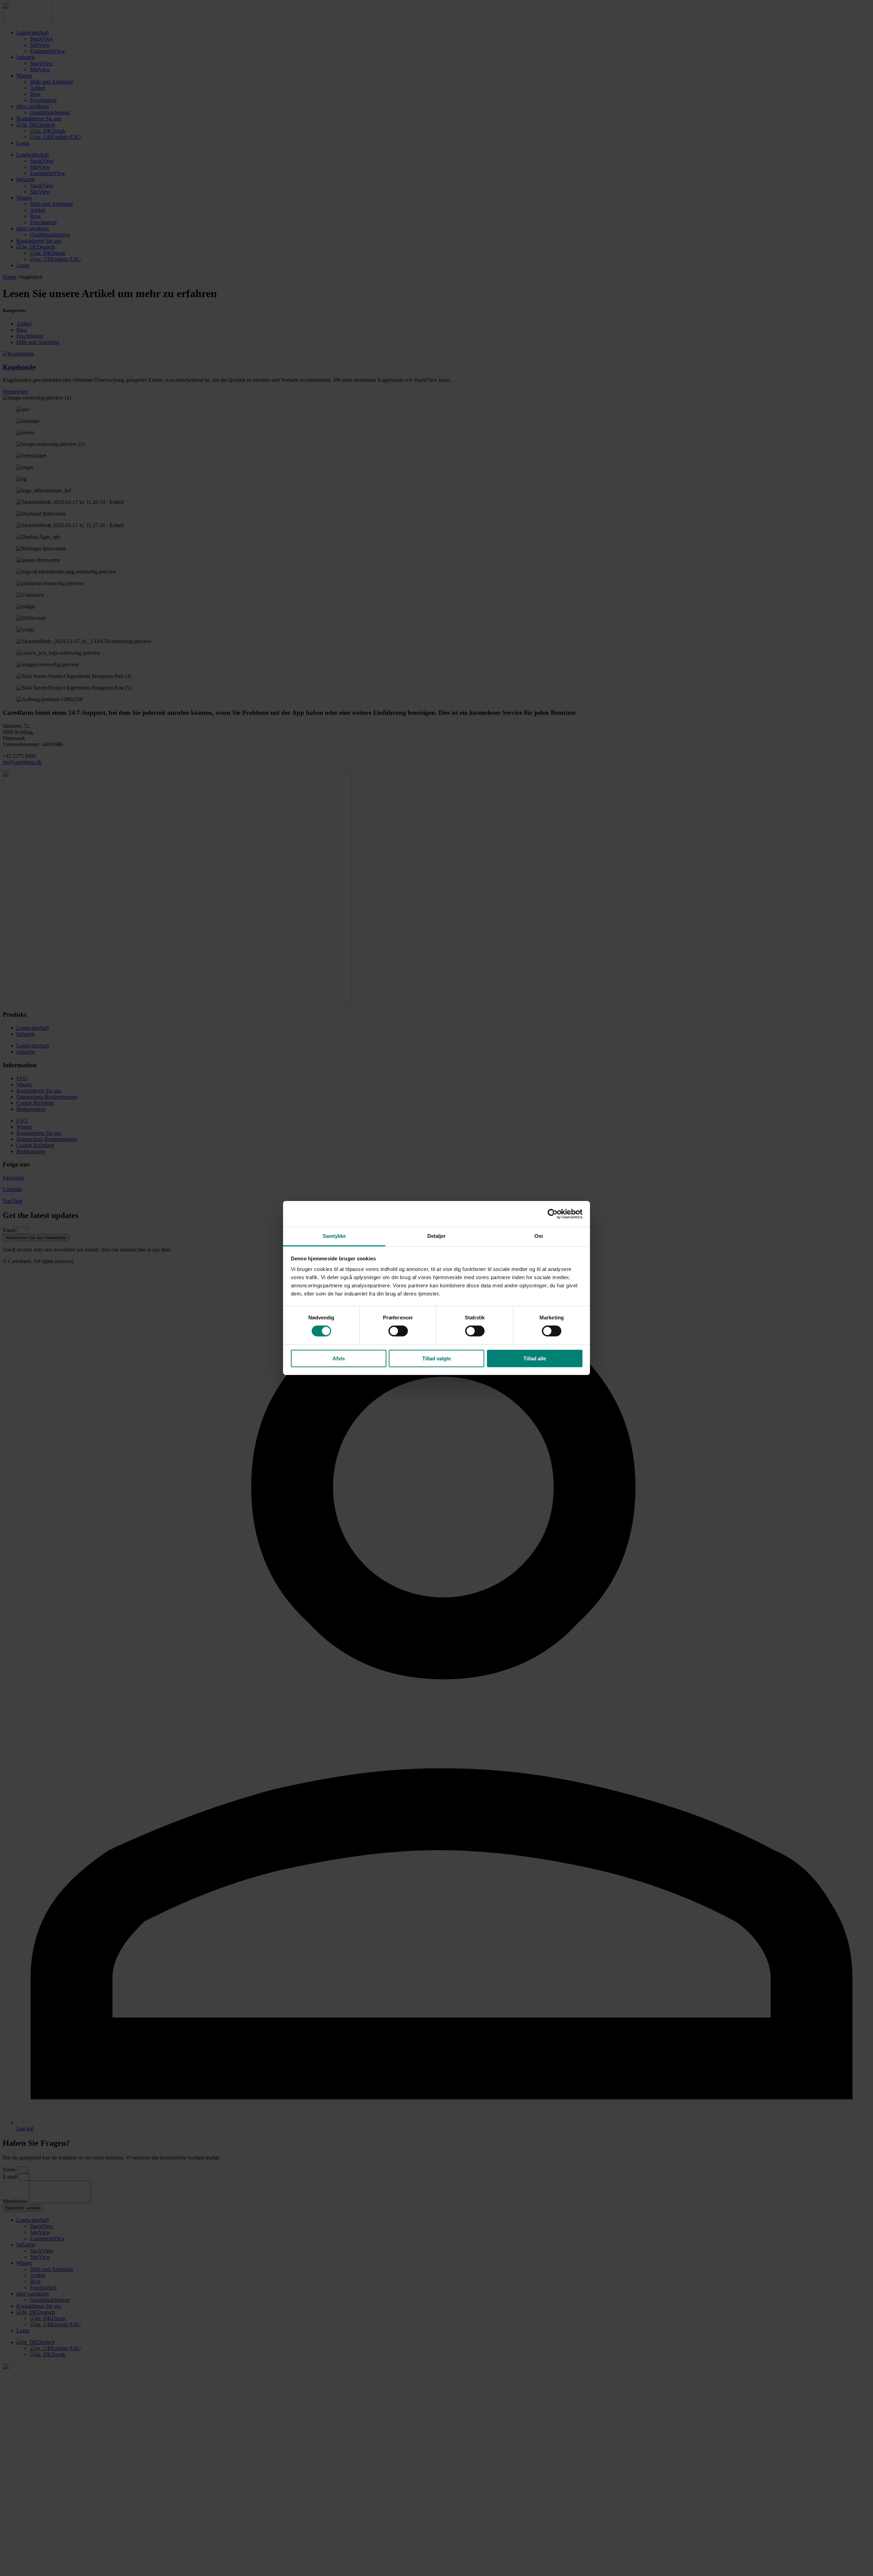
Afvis (339, 1358)
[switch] (398, 1331)
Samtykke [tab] (334, 1236)
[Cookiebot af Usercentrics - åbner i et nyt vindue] (553, 1214)
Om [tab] (539, 1236)
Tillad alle (535, 1358)
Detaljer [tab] (437, 1236)
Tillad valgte (436, 1358)
